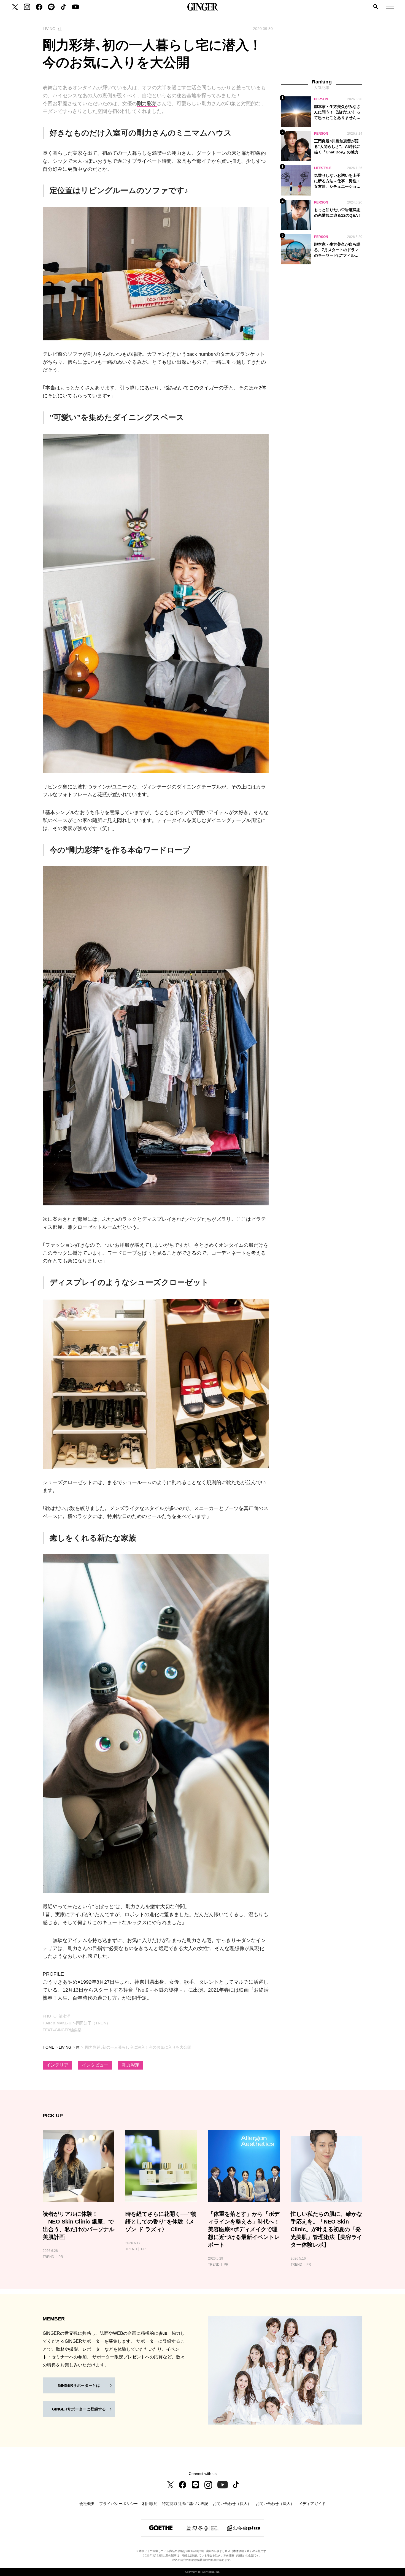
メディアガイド (312, 2504)
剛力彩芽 (147, 104)
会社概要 (87, 2504)
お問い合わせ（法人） (275, 2504)
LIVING (65, 2047)
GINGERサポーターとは (79, 2385)
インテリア (57, 2065)
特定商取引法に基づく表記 (185, 2504)
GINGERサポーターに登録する (79, 2409)
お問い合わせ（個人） (232, 2504)
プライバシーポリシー (118, 2504)
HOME (48, 2047)
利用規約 (150, 2504)
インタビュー (95, 2065)
